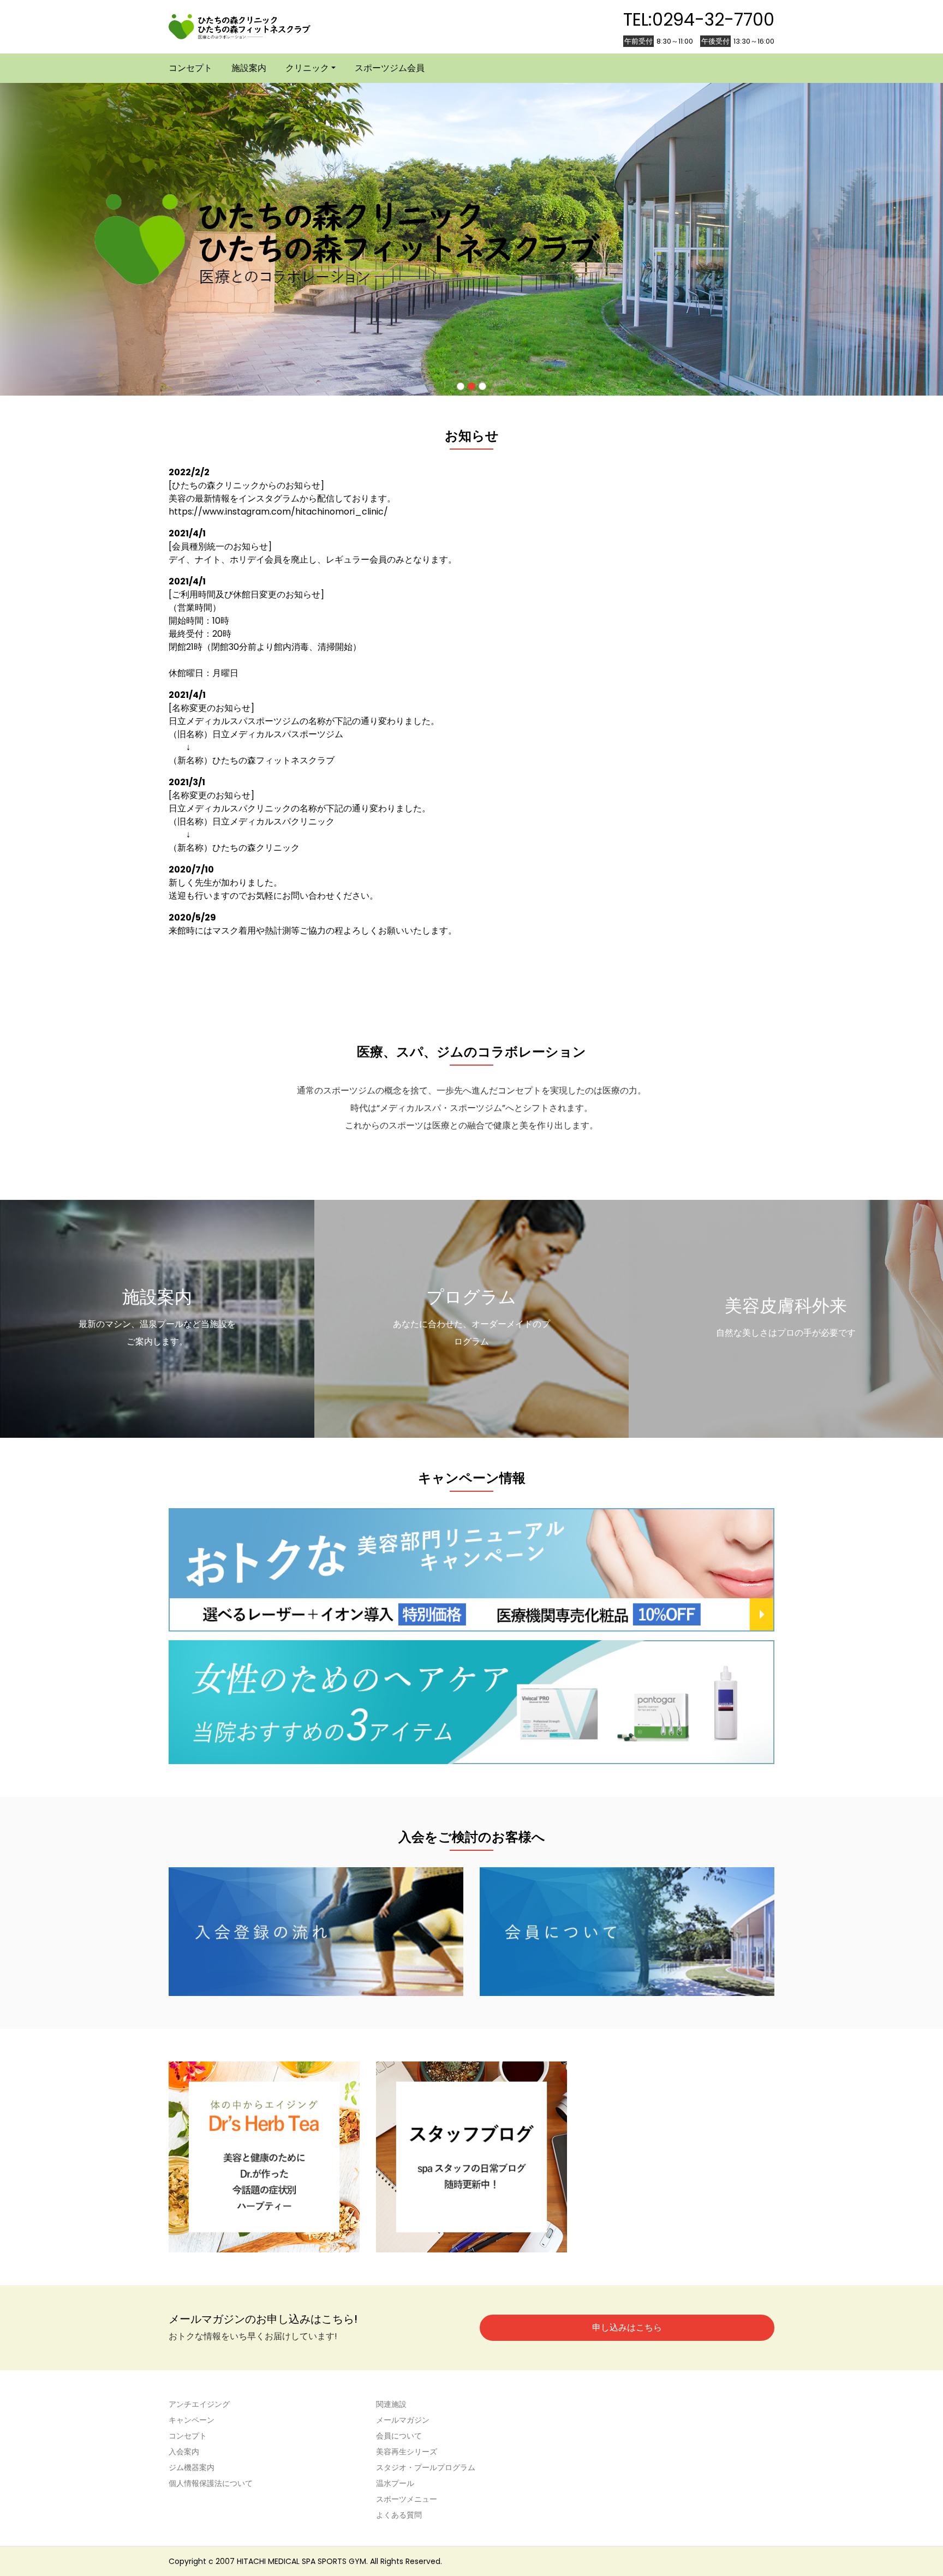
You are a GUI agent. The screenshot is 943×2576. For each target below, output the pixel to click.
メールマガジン (403, 2420)
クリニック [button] (307, 68)
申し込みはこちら (627, 2327)
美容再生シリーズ (407, 2452)
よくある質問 (399, 2515)
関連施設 (391, 2404)
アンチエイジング (199, 2404)
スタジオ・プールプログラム (426, 2467)
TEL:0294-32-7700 (699, 19)
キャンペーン (192, 2420)
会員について (399, 2436)
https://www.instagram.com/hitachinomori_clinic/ (278, 512)
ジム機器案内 (192, 2467)
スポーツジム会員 (390, 68)
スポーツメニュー (407, 2499)
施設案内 (249, 68)
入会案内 (184, 2452)
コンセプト (190, 68)
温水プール (395, 2483)
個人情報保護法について (211, 2483)
